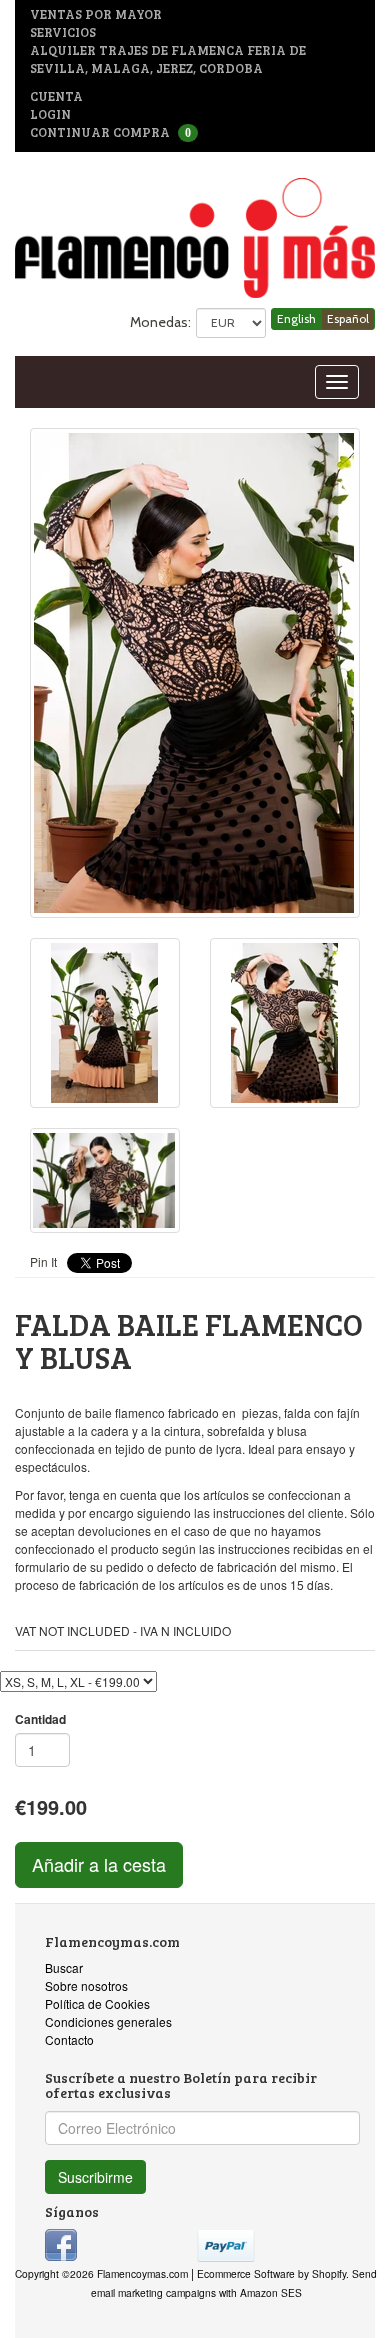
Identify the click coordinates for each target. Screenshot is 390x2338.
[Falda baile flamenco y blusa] (195, 673)
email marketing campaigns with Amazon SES (196, 2292)
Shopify (329, 2273)
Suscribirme (95, 2177)
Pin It (43, 1261)
